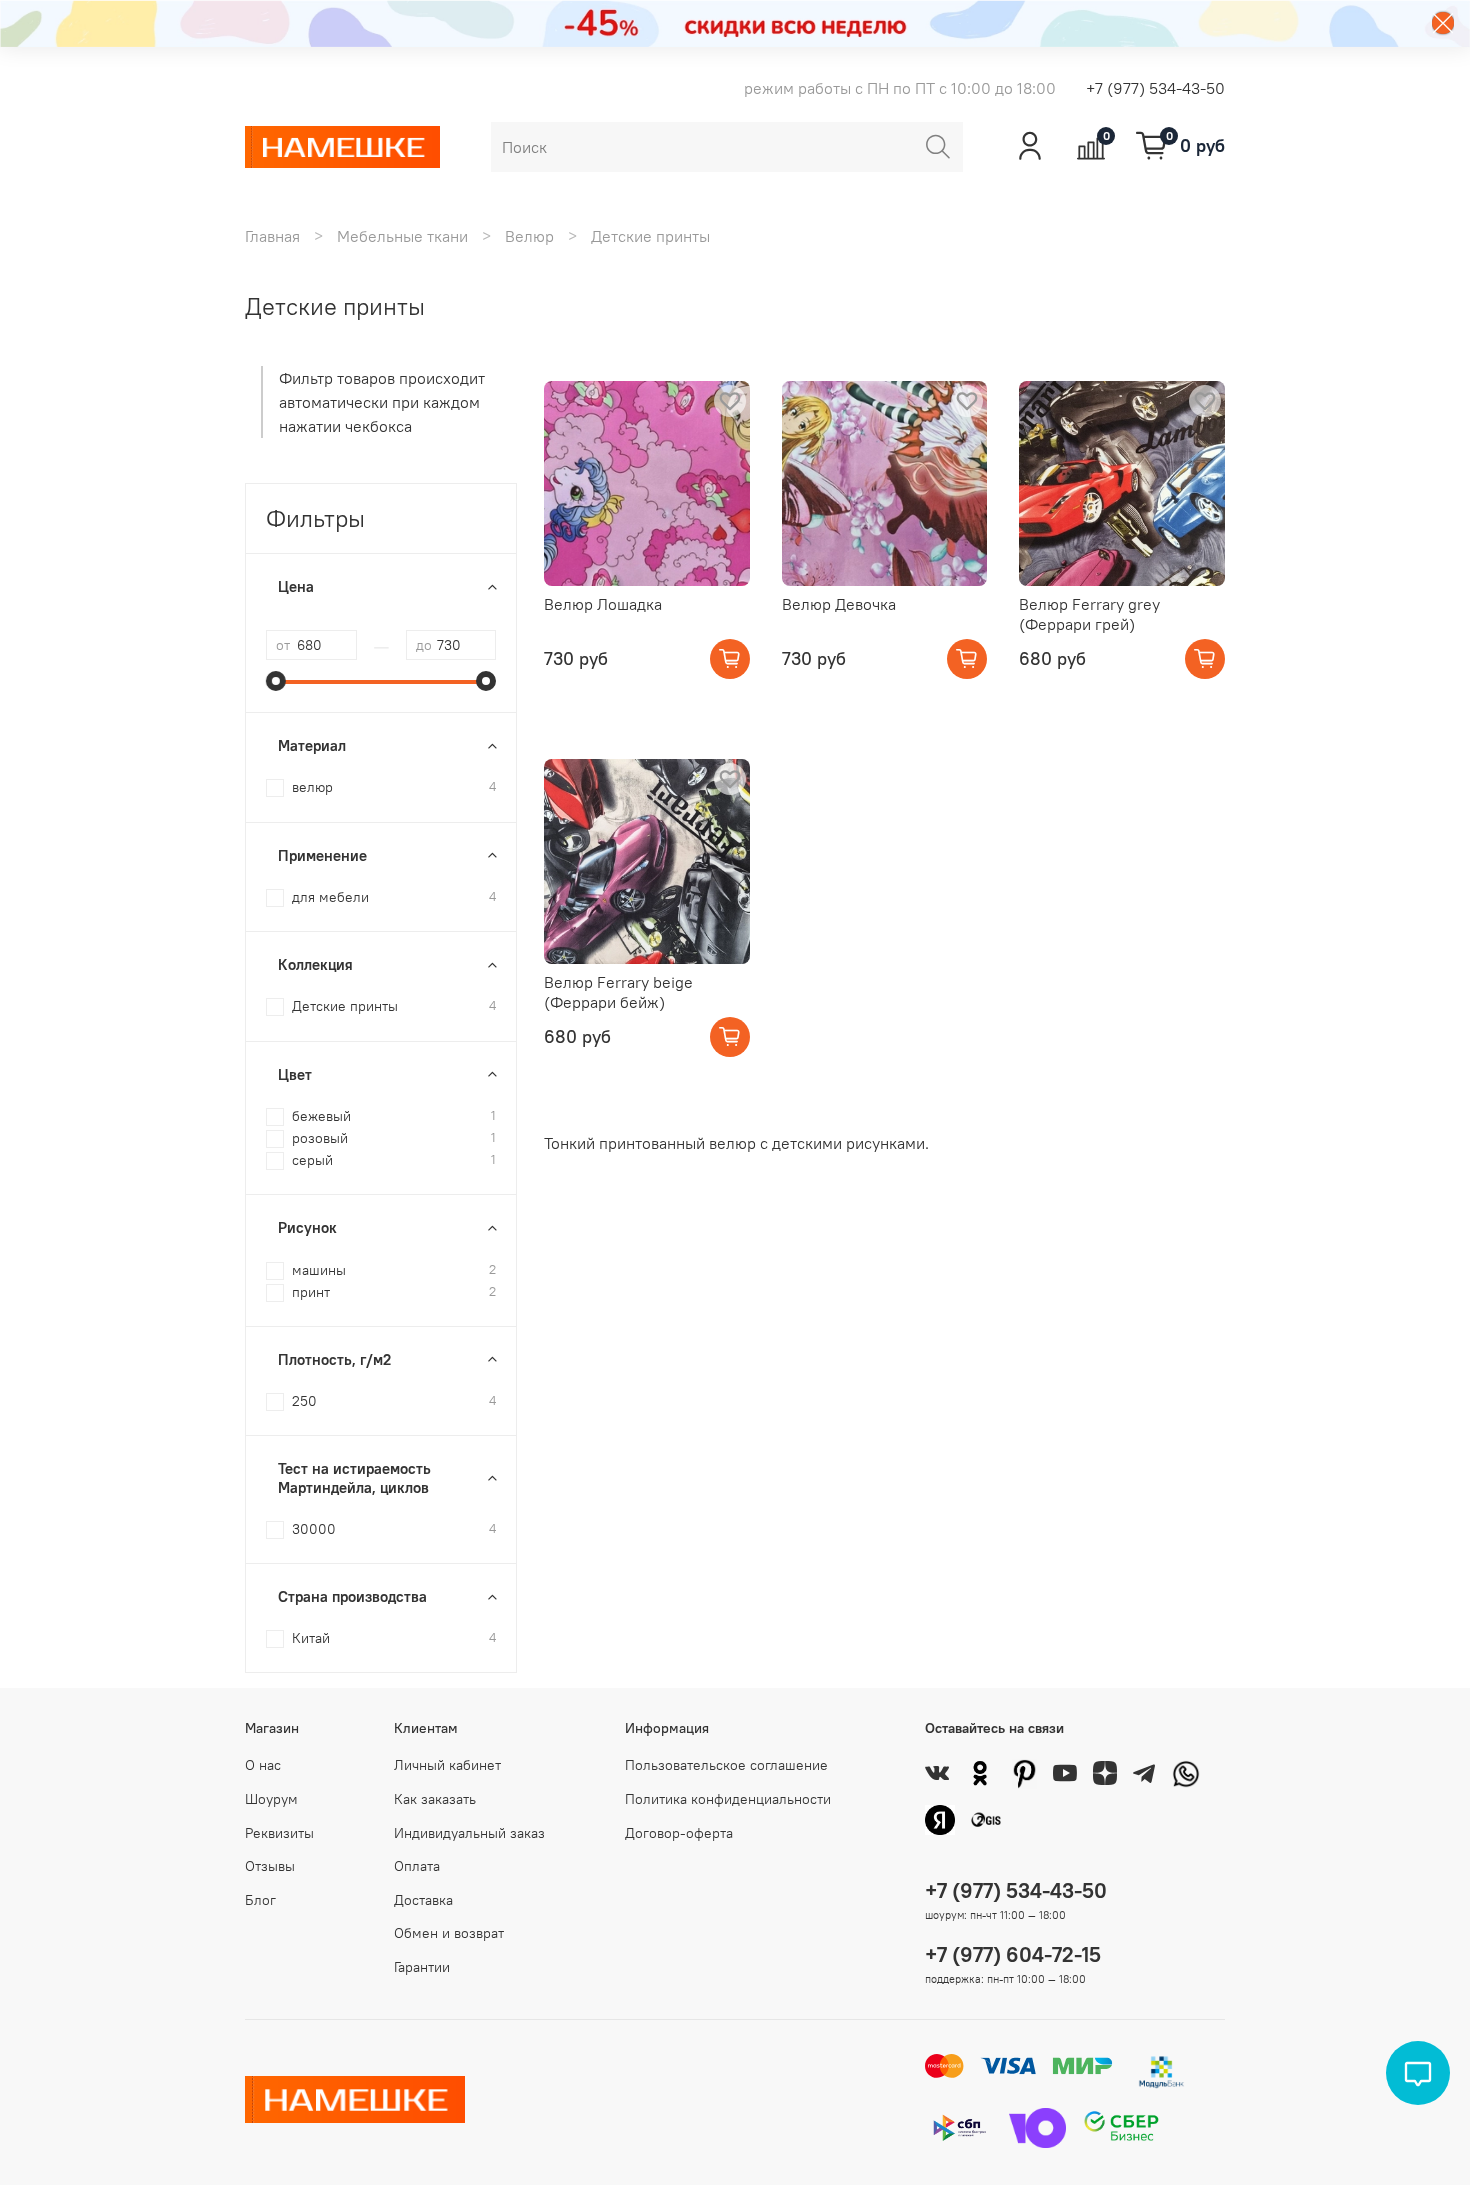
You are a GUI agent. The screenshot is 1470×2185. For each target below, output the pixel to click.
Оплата (417, 1866)
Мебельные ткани (402, 236)
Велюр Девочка (839, 604)
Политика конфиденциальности (728, 1799)
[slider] (276, 681)
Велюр (529, 236)
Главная (272, 236)
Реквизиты (279, 1833)
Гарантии (422, 1967)
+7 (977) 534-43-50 (1155, 88)
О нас (263, 1765)
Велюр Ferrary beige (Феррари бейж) (618, 992)
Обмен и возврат (449, 1933)
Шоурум (271, 1799)
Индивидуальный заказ (469, 1833)
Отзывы (270, 1866)
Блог (260, 1900)
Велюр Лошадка (603, 604)
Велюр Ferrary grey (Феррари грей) (1089, 614)
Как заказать (435, 1799)
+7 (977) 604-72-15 (1013, 1954)
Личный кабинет (447, 1765)
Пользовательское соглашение (726, 1765)
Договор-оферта (679, 1833)
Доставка (423, 1900)
